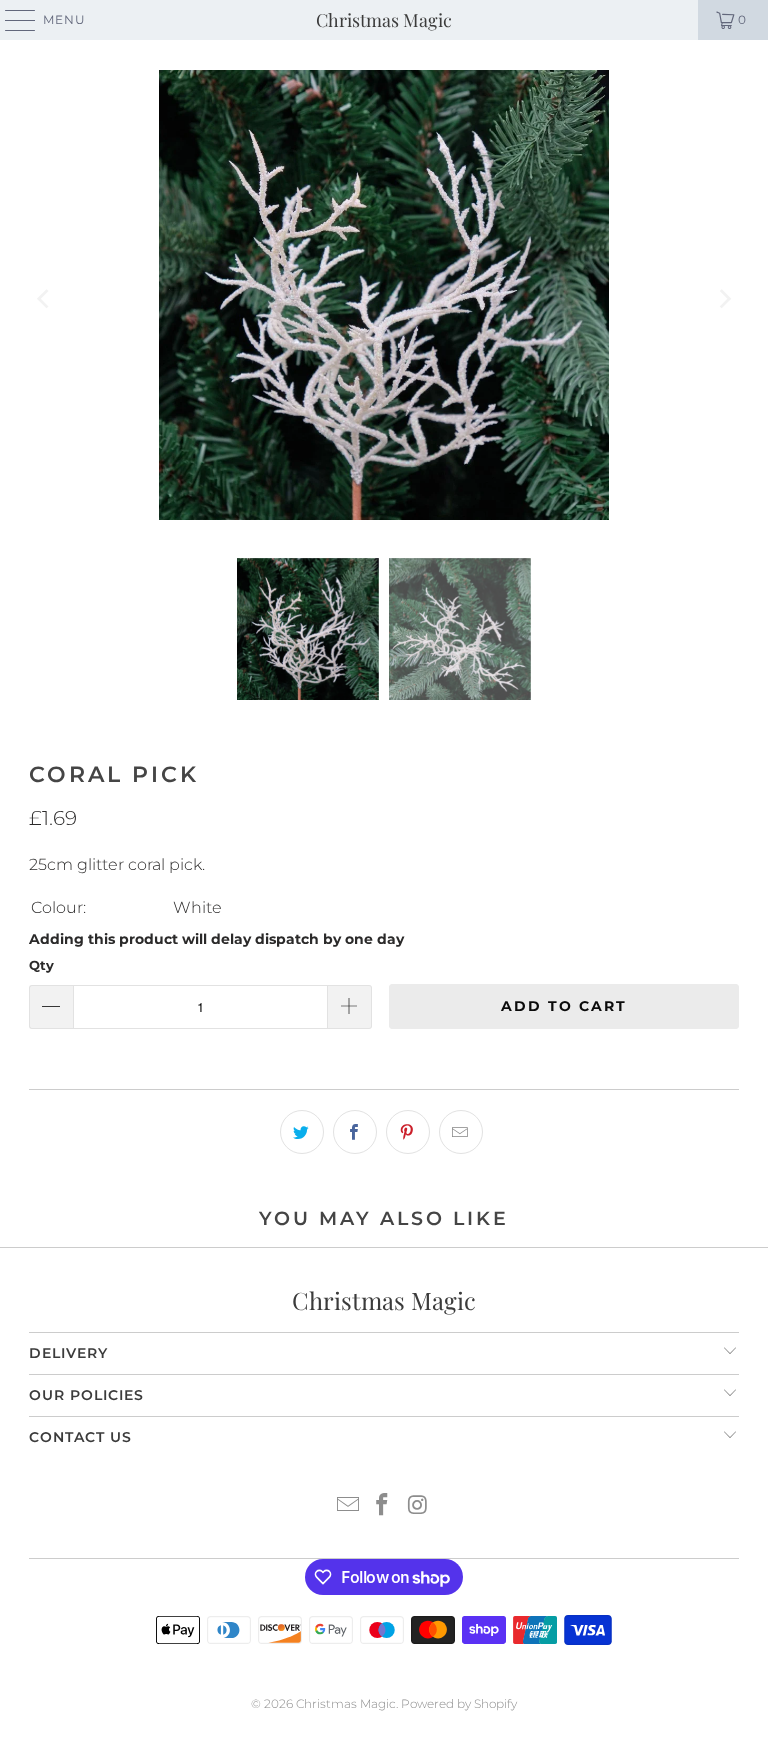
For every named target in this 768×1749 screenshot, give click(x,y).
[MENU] (11, 20)
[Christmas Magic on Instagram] (418, 1506)
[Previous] (44, 299)
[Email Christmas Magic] (348, 1506)
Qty (41, 965)
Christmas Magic (384, 20)
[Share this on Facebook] (355, 1132)
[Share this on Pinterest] (408, 1132)
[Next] (724, 299)
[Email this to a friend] (461, 1132)
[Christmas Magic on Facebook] (383, 1506)
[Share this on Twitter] (302, 1132)
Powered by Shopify (459, 1703)
